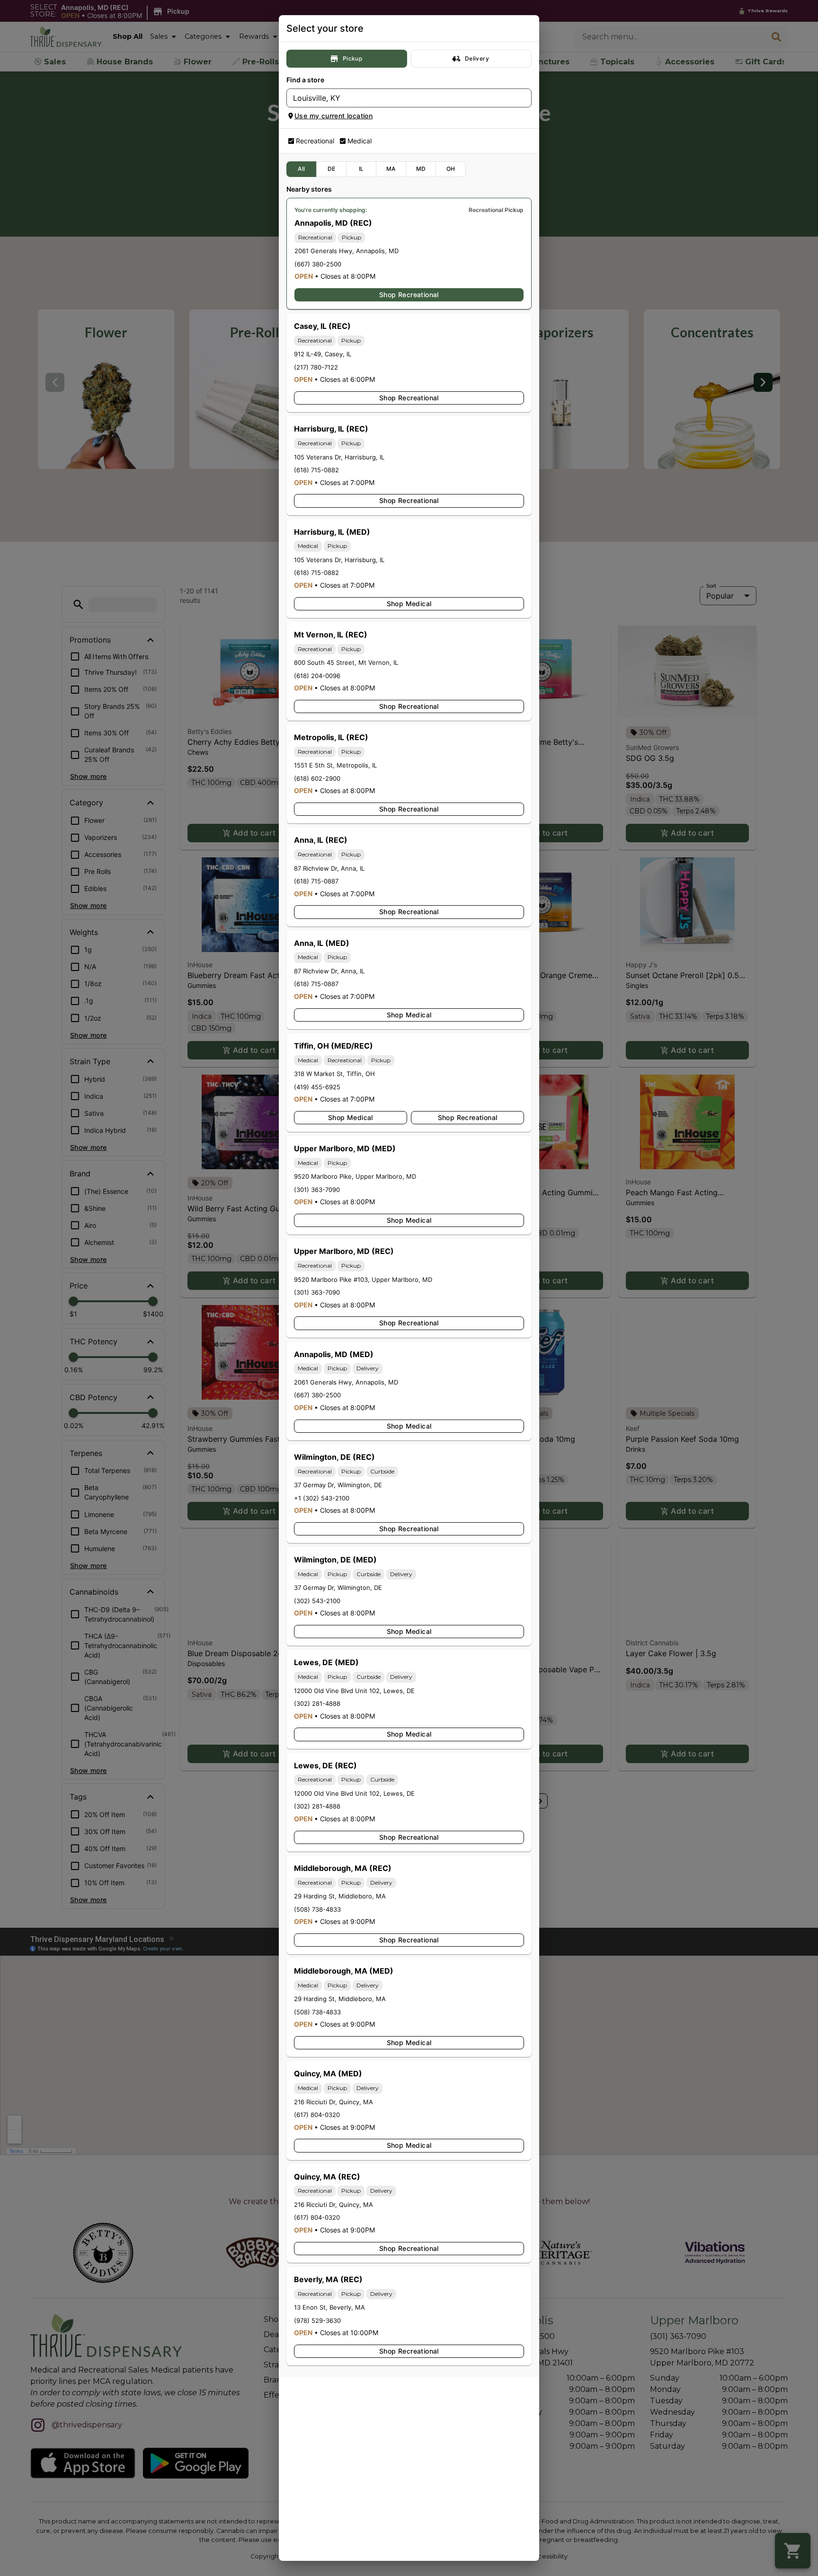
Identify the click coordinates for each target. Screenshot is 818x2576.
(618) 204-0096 (317, 676)
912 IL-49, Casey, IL (323, 354)
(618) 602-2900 (317, 778)
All (301, 169)
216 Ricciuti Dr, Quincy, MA (333, 2102)
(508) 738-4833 (317, 1909)
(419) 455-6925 (317, 1087)
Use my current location (333, 116)
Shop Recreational (409, 295)
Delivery (477, 58)
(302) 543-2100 (317, 1601)
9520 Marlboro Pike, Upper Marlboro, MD (355, 1176)
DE (332, 169)
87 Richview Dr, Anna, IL (329, 868)
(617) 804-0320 (317, 2115)
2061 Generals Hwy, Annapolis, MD (347, 251)
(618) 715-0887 (316, 881)
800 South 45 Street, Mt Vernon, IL (346, 662)
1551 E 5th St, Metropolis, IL (335, 765)
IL (361, 169)
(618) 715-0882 (316, 470)
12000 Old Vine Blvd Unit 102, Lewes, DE (354, 1691)
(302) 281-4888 (317, 1703)
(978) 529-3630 (317, 2320)
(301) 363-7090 (317, 1190)
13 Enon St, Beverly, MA (329, 2307)
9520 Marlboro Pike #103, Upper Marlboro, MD (363, 1279)
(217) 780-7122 (316, 367)
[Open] (525, 98)
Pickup (352, 58)
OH (451, 169)
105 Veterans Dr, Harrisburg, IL (339, 457)
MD (421, 169)
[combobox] (401, 98)
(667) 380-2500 (318, 264)
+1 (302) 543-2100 (322, 1498)
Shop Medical (409, 604)
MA (391, 169)
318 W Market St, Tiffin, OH (334, 1074)
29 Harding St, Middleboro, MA (340, 1896)
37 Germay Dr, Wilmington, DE (338, 1485)
